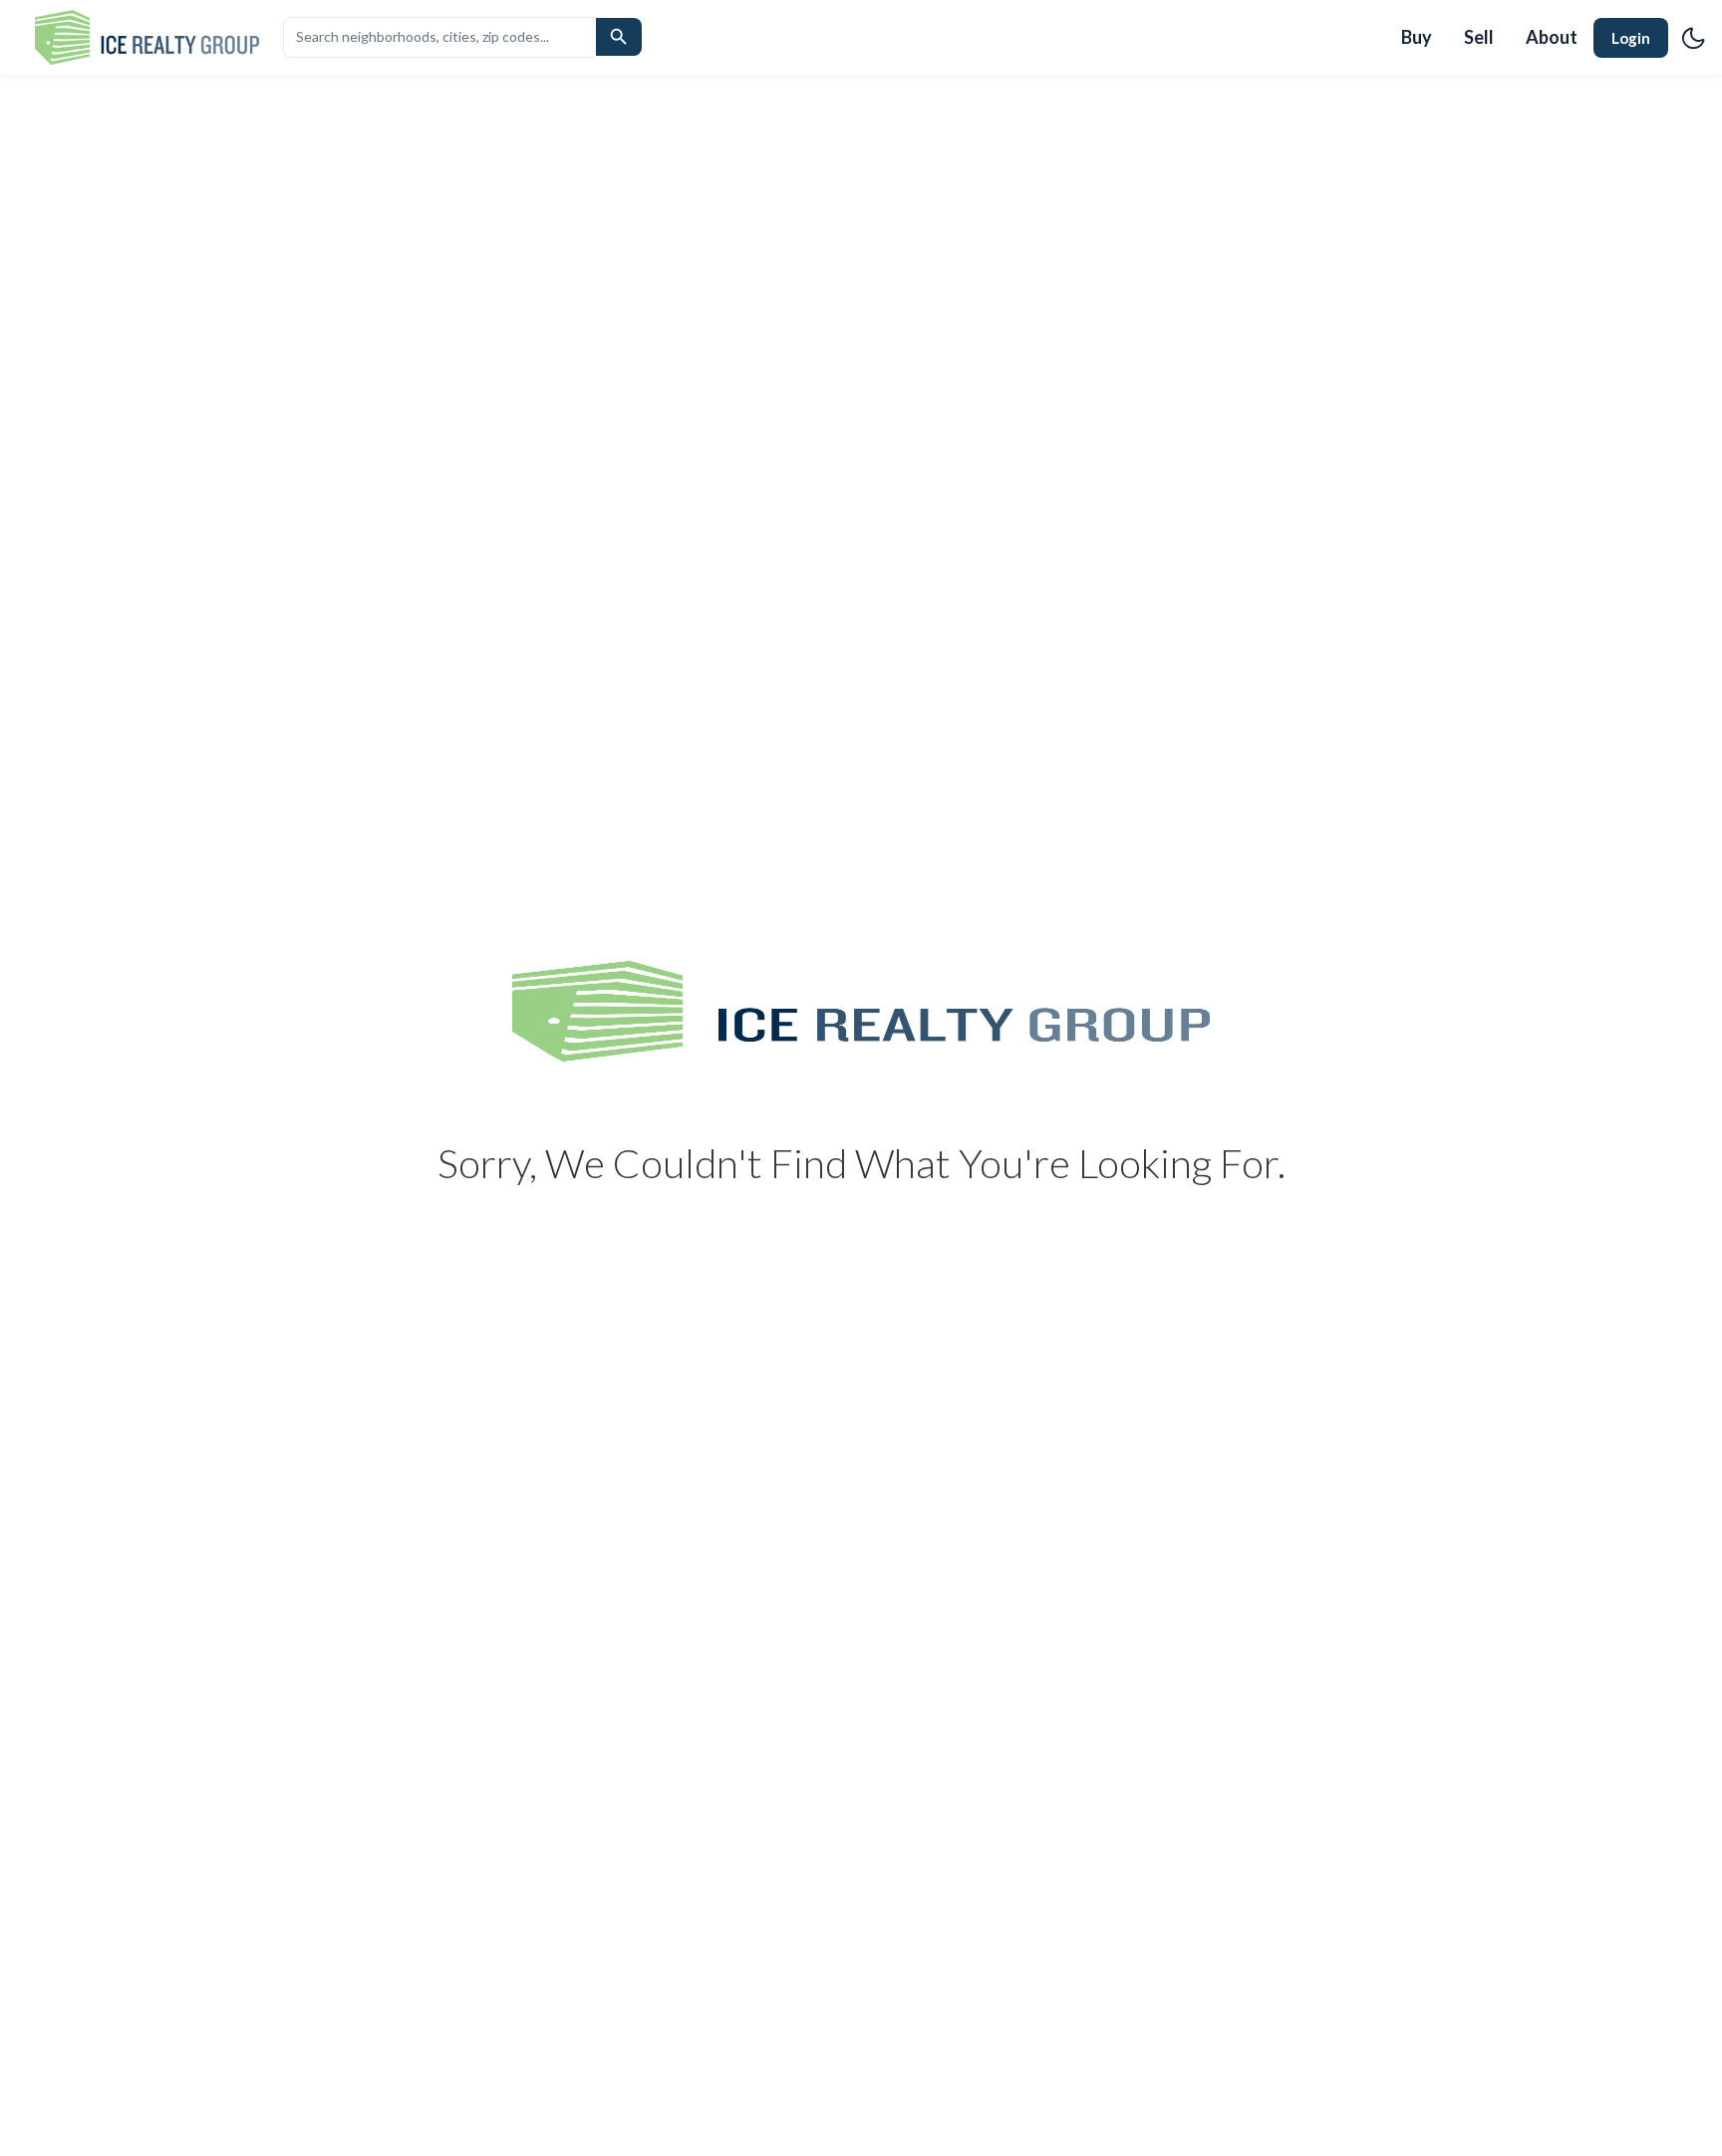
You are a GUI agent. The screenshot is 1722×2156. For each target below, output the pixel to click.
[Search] (619, 37)
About (1552, 37)
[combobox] (439, 37)
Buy (1417, 37)
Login (1631, 38)
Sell (1479, 37)
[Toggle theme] (1693, 38)
